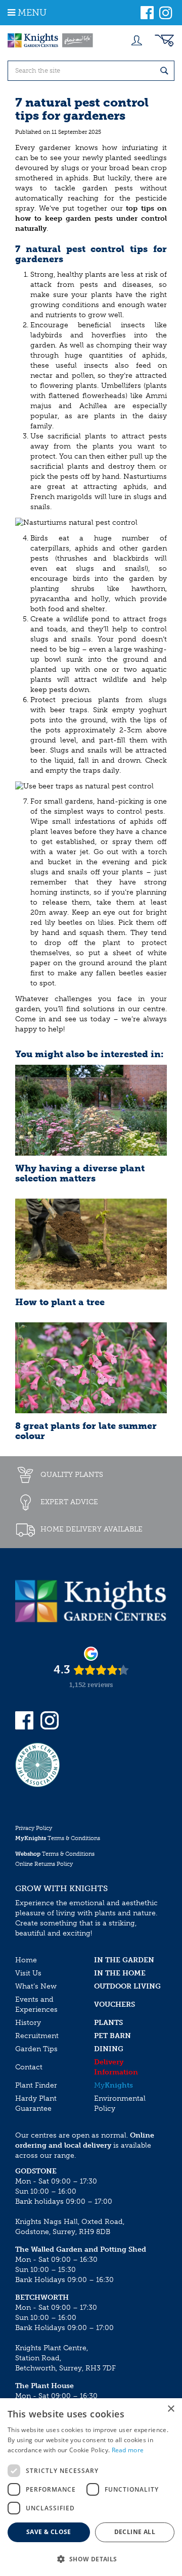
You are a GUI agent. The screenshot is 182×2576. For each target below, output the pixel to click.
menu (32, 13)
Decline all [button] (135, 2532)
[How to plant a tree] (91, 1244)
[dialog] (91, 2487)
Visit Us (28, 1973)
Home (26, 1960)
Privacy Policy (34, 1828)
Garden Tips (36, 2049)
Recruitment (37, 2036)
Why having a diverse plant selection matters (80, 1173)
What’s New (36, 1986)
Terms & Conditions (58, 1838)
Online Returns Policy (44, 1864)
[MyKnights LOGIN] (136, 40)
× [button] (171, 2409)
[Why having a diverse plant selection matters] (91, 1110)
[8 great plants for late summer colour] (91, 1368)
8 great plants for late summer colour (86, 1431)
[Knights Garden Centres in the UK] (51, 40)
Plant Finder (36, 2085)
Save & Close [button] (49, 2532)
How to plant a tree (60, 1302)
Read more (128, 2450)
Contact (29, 2067)
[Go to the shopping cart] (164, 40)
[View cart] (164, 40)
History (28, 2023)
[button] (91, 2559)
